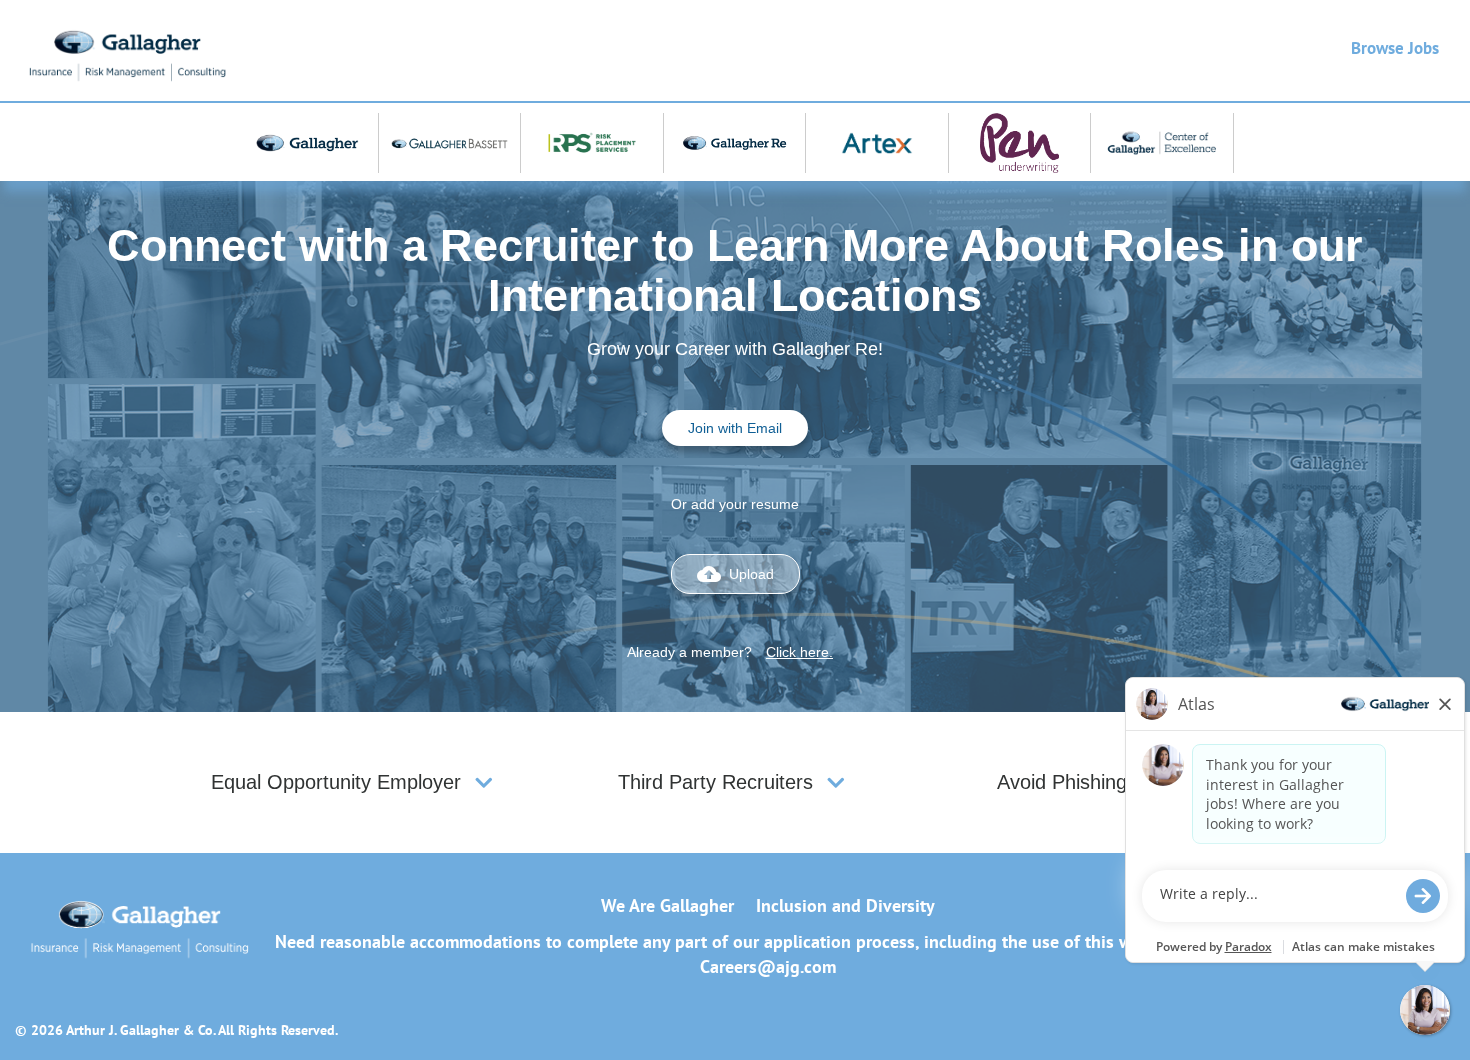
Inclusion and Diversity (845, 905)
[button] (484, 782)
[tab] (355, 782)
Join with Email (735, 428)
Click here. (799, 652)
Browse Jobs (1395, 48)
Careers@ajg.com (768, 966)
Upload (735, 574)
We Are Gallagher (667, 905)
